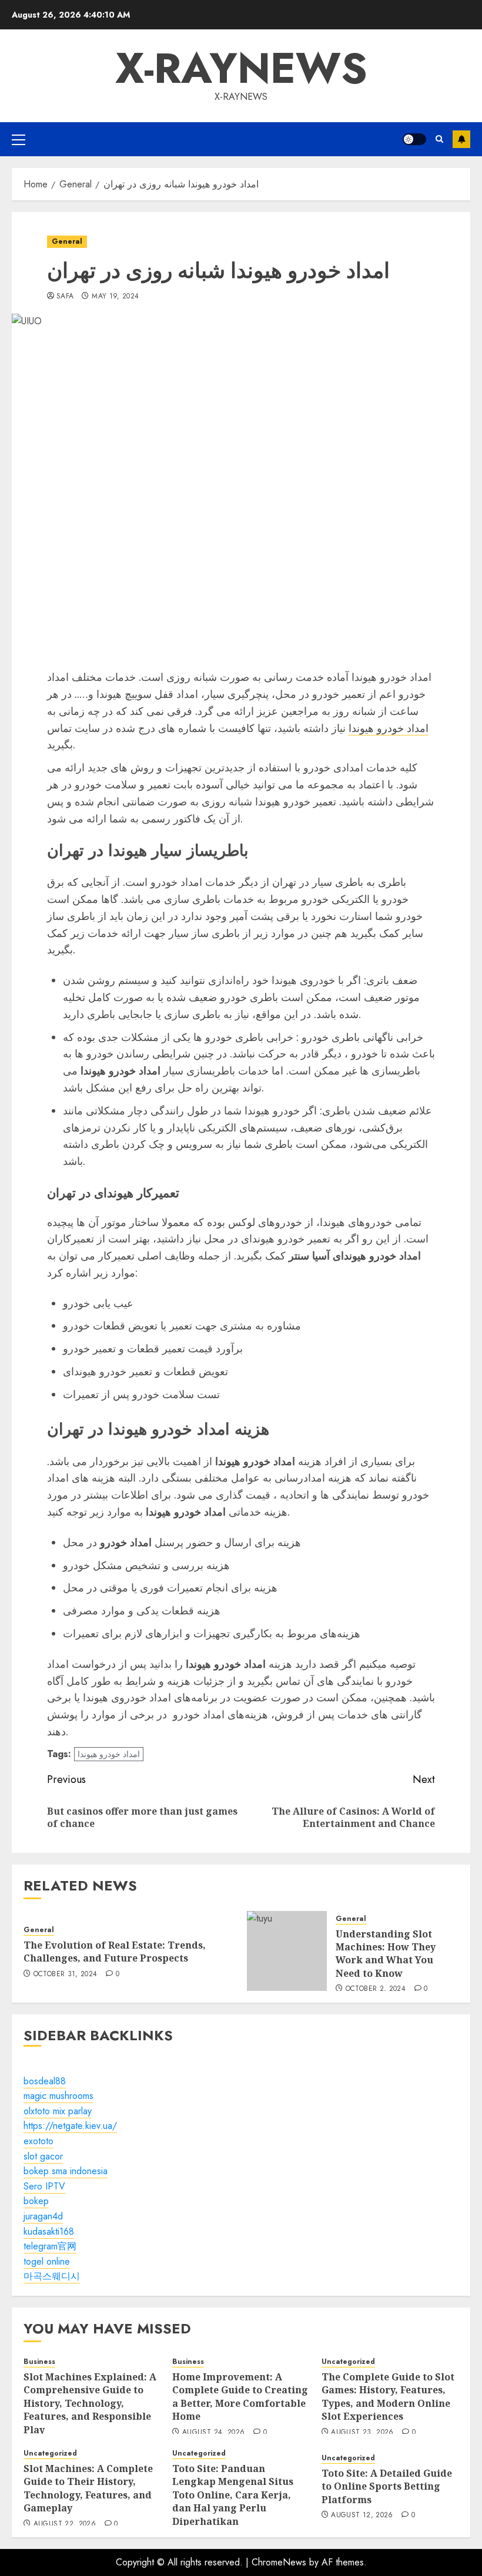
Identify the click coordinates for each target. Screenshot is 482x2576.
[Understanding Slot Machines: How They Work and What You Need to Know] (287, 1951)
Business (39, 2362)
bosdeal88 (45, 2081)
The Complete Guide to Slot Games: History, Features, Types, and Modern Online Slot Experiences (388, 2397)
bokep (36, 2201)
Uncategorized (348, 2362)
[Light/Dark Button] (414, 139)
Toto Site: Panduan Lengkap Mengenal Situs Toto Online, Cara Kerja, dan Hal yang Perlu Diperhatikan (233, 2495)
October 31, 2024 (66, 1974)
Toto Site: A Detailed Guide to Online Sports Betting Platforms (387, 2486)
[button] (19, 139)
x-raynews (241, 68)
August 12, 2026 (362, 2515)
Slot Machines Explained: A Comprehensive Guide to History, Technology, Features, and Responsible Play (90, 2403)
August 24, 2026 (213, 2433)
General (67, 241)
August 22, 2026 (65, 2524)
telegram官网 (50, 2246)
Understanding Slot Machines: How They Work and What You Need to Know (386, 1954)
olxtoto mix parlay (58, 2111)
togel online (47, 2261)
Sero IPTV (44, 2186)
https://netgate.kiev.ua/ (70, 2126)
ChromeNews (279, 2562)
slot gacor (43, 2156)
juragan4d (43, 2216)
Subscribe (461, 139)
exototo (39, 2141)
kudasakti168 (49, 2231)
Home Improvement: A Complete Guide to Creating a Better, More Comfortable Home (240, 2397)
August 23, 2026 (362, 2433)
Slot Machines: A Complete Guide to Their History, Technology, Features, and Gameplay (88, 2488)
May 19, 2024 (115, 297)
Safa (65, 297)
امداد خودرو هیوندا (389, 728)
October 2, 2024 (376, 1989)
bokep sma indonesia (66, 2171)
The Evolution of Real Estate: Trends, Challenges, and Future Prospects (115, 1952)
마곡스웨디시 (52, 2276)
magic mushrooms (58, 2096)
